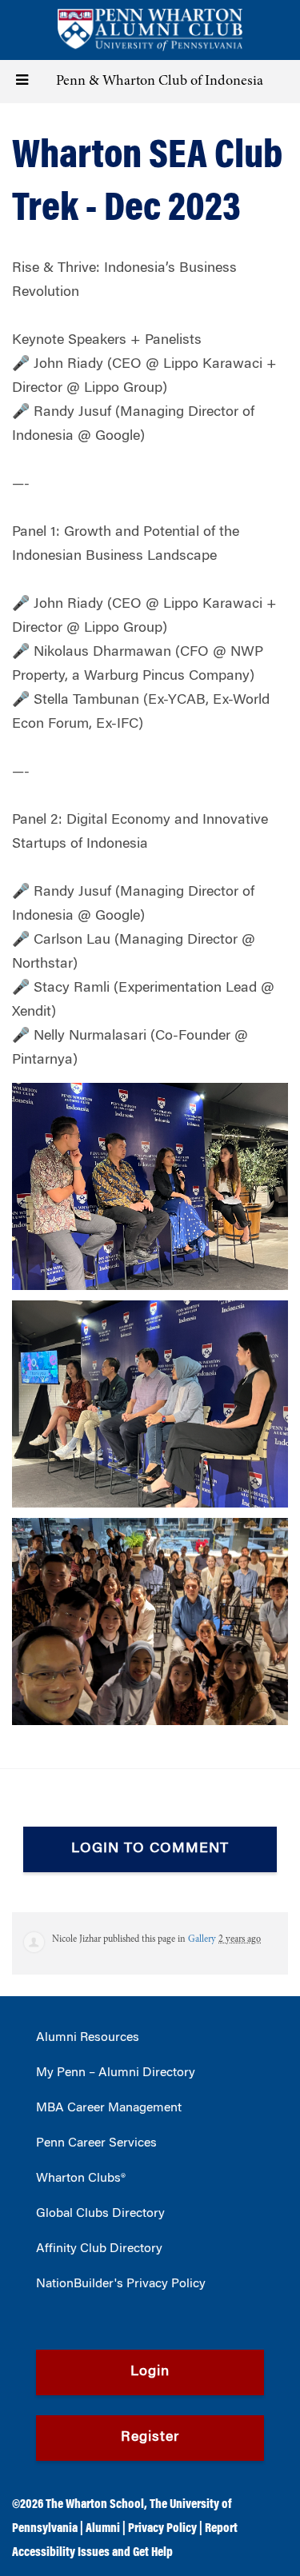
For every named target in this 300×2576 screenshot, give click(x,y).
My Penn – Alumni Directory (116, 2073)
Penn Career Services (96, 2143)
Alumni (103, 2529)
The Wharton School (95, 2505)
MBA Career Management (109, 2108)
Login (150, 2372)
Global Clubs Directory (100, 2214)
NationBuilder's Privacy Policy (121, 2284)
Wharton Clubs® (81, 2179)
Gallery (202, 1939)
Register (150, 2438)
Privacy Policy (162, 2529)
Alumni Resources (88, 2038)
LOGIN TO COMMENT (150, 1849)
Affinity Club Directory (99, 2249)
